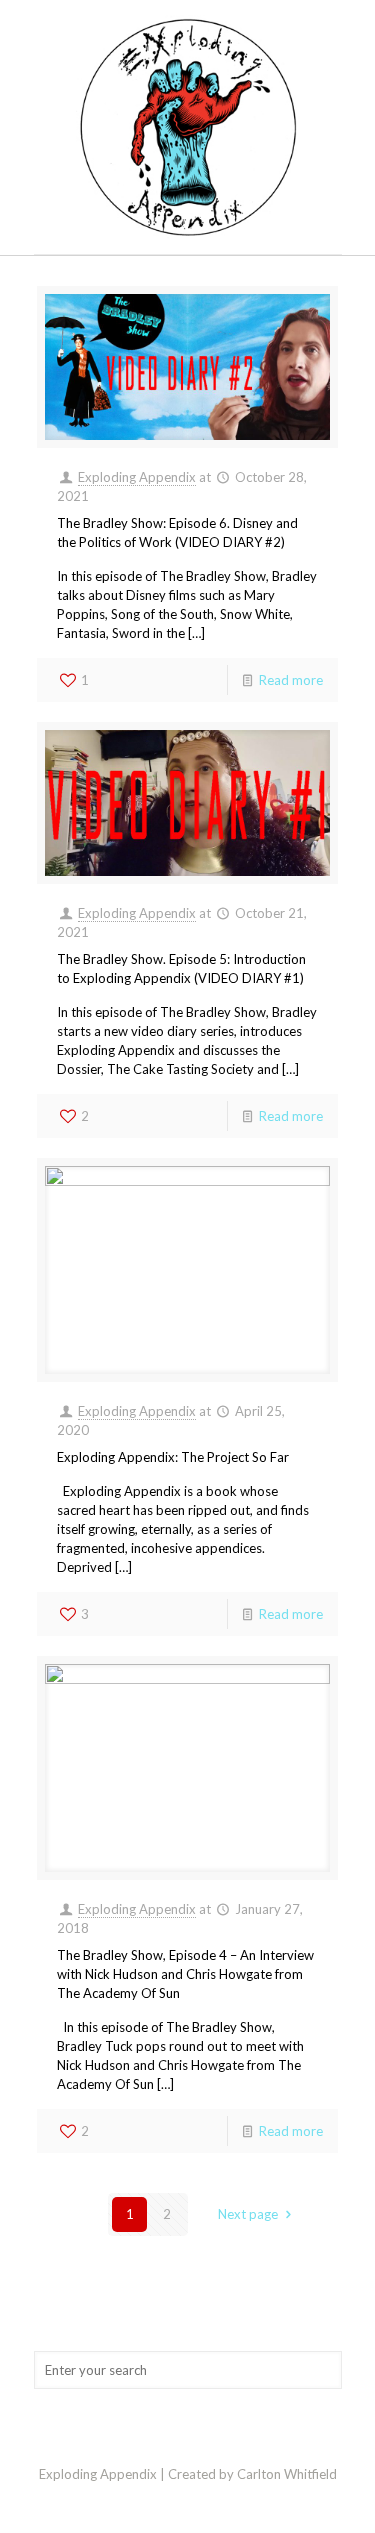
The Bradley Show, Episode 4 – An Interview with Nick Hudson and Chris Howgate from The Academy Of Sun (185, 1974)
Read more (291, 680)
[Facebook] (187, 2502)
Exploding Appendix (137, 477)
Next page (248, 2214)
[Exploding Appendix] (188, 127)
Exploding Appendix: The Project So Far (173, 1457)
